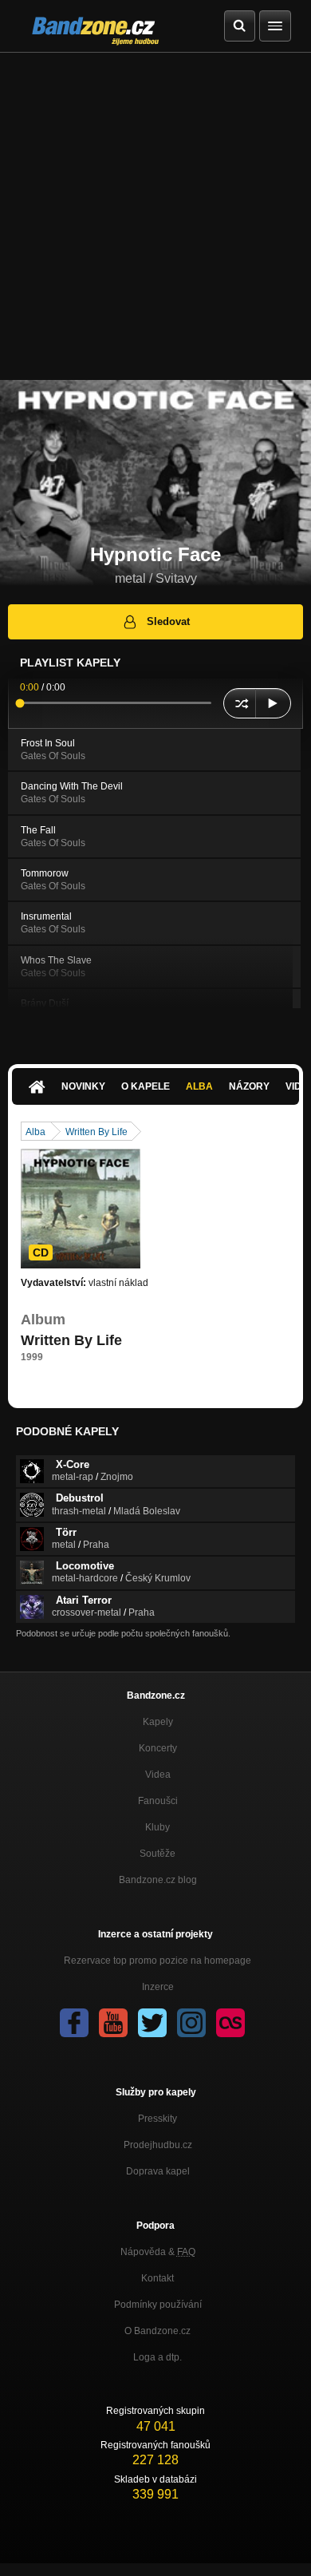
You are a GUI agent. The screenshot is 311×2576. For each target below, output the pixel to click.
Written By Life (96, 1132)
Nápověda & (158, 2252)
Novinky (83, 1086)
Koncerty (158, 1748)
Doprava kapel (158, 2171)
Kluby (157, 1827)
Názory (249, 1086)
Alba (199, 1086)
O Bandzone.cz (157, 2331)
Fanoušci (158, 1801)
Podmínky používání (158, 2305)
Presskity (157, 2119)
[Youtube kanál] (113, 2023)
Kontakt (157, 2278)
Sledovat (168, 621)
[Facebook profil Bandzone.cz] (74, 2023)
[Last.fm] (230, 2023)
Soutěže (157, 1854)
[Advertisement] (155, 216)
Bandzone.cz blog (158, 1880)
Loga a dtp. (157, 2357)
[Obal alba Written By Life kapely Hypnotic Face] (81, 1209)
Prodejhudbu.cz (158, 2145)
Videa (158, 1775)
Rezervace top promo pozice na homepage (157, 1961)
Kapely (158, 1722)
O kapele (146, 1086)
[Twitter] (152, 2023)
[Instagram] (191, 2023)
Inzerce (158, 1987)
